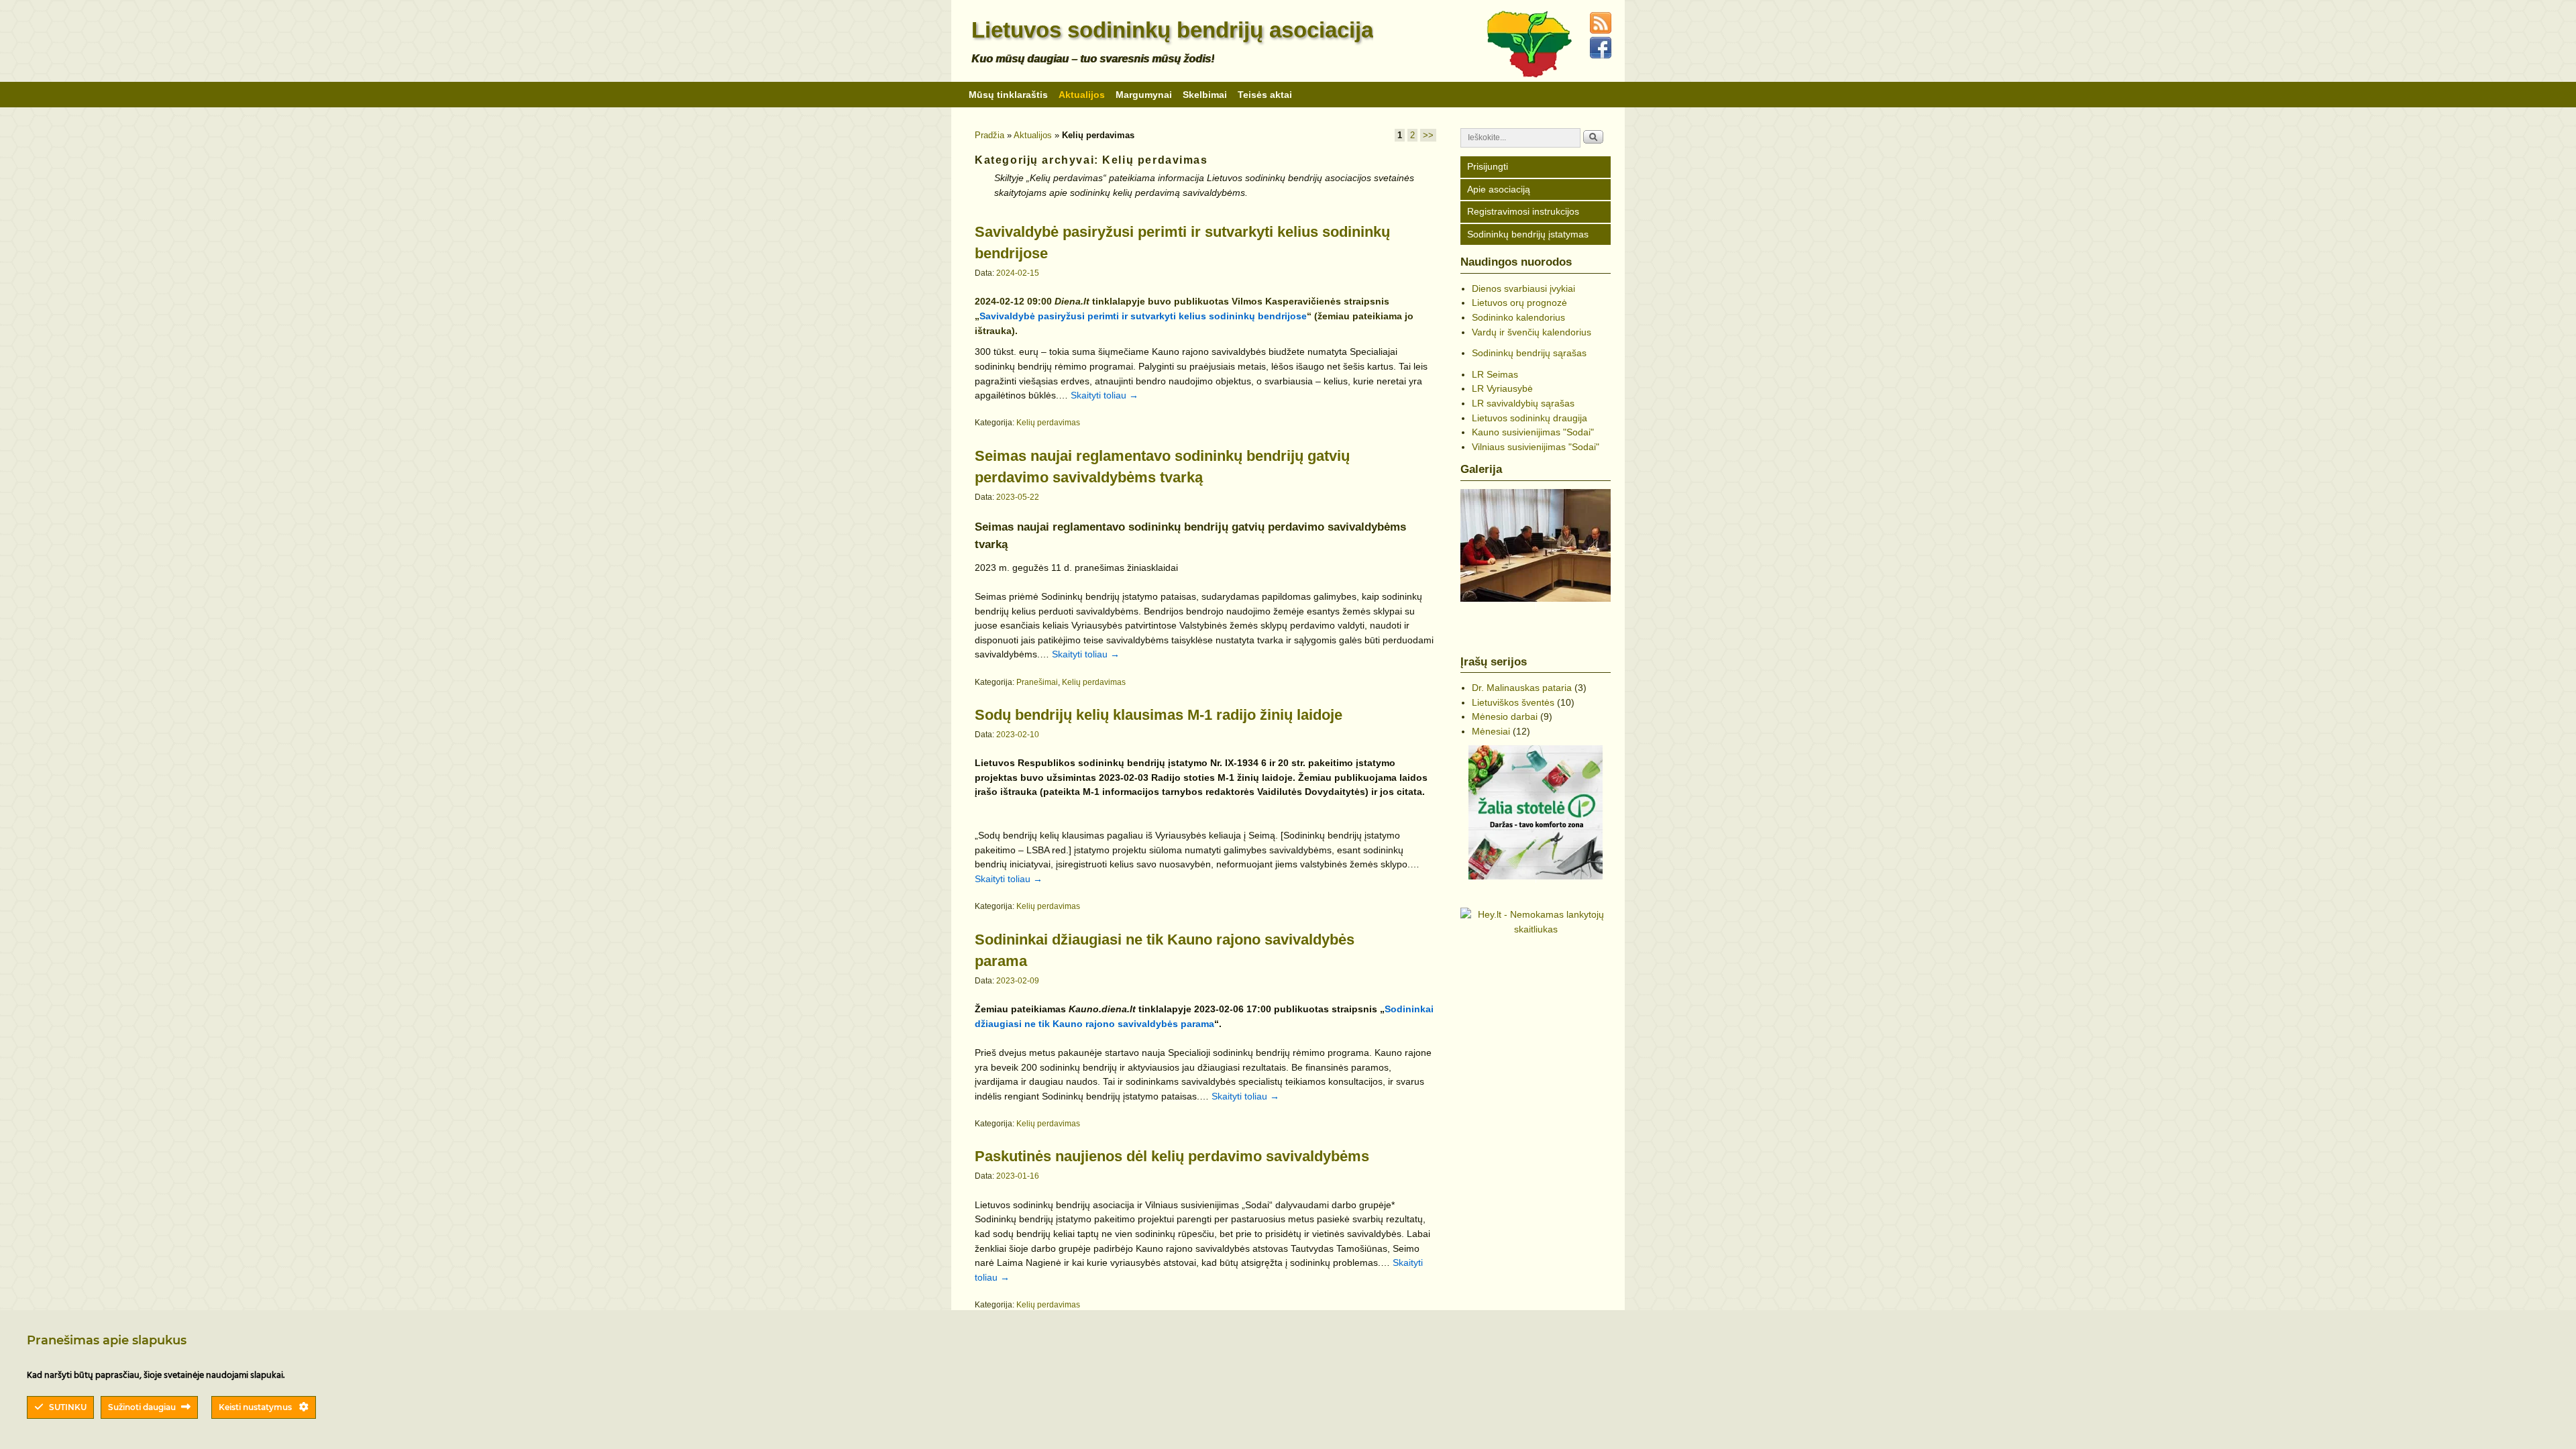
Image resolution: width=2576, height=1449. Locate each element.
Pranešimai (1037, 682)
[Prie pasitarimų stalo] (1536, 545)
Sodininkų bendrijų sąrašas (1529, 353)
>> (1428, 135)
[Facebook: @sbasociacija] (1603, 56)
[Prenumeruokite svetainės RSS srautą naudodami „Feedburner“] (1603, 31)
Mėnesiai (1491, 731)
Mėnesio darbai (1505, 716)
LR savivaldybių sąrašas (1523, 403)
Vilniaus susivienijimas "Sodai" (1536, 447)
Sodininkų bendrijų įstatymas (1528, 234)
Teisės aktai (1265, 95)
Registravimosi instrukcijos (1523, 211)
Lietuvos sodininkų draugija (1529, 418)
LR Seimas (1495, 374)
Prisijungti (1488, 166)
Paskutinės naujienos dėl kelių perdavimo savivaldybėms (1172, 1156)
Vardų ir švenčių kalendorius (1532, 332)
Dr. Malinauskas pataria (1522, 688)
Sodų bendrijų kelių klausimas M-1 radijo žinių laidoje (1159, 715)
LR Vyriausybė (1502, 388)
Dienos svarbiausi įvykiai (1523, 288)
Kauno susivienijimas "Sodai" (1533, 432)
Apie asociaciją (1499, 189)
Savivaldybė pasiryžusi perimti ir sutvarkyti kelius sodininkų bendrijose (1143, 316)
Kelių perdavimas (1048, 423)
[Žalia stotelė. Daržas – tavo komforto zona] (1536, 812)
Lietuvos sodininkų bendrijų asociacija (1172, 30)
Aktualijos (1082, 95)
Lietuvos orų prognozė (1519, 303)
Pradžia (989, 135)
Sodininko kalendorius (1518, 317)
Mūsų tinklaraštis (1008, 95)
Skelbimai (1205, 95)
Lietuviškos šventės (1513, 702)
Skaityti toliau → (1105, 395)
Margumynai (1144, 95)
